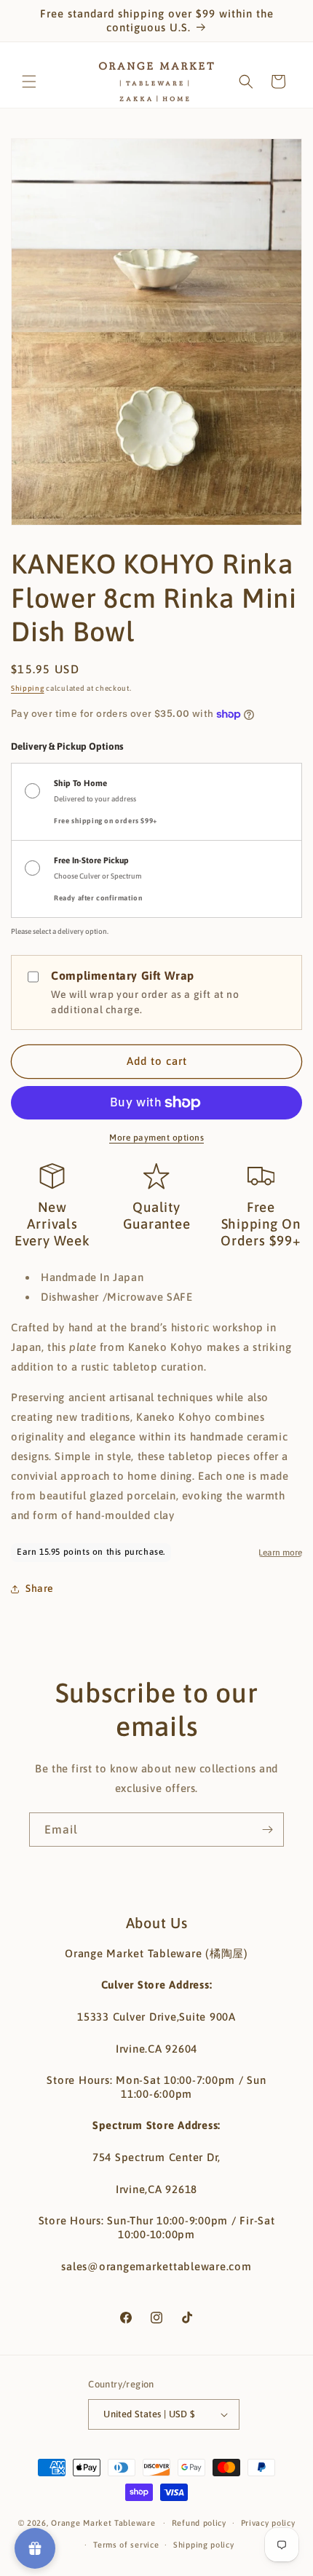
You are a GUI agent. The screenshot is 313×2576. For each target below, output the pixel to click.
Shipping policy (204, 2545)
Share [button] (40, 1588)
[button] (29, 82)
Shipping (28, 688)
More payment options (156, 1138)
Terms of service (126, 2545)
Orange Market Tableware (103, 2523)
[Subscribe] (267, 1830)
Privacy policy (268, 2523)
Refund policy (199, 2523)
